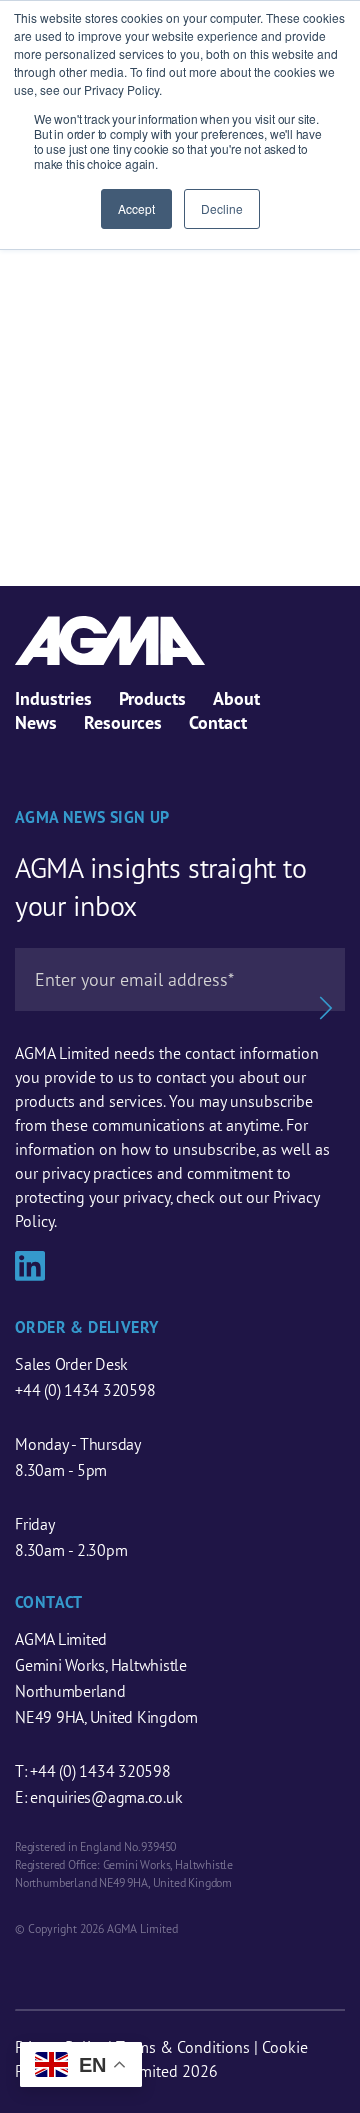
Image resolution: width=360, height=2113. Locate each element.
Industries (53, 698)
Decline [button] (222, 208)
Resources (123, 722)
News (36, 722)
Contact (218, 722)
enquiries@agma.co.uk (106, 1797)
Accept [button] (136, 208)
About (236, 698)
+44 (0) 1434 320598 (85, 1390)
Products (152, 698)
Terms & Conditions (183, 2047)
